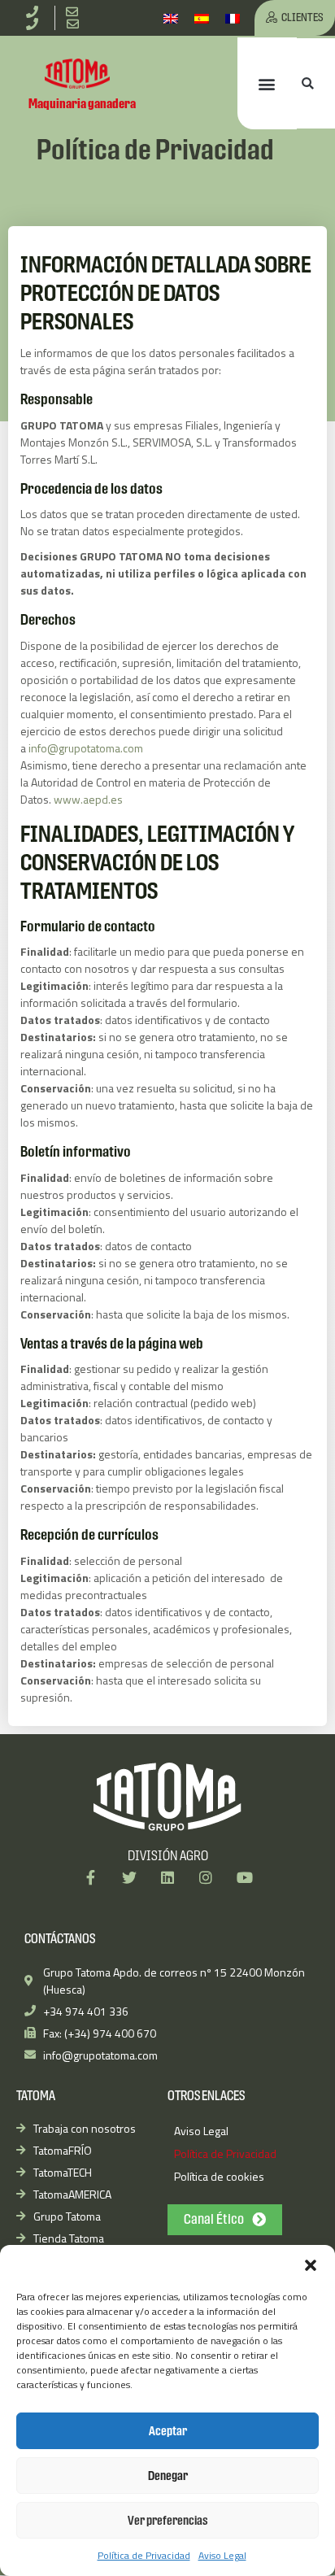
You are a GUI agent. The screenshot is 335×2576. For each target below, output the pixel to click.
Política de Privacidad (144, 2555)
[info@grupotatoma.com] (75, 12)
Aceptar (168, 2431)
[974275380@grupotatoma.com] (75, 24)
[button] (311, 2265)
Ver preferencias (168, 2520)
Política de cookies (219, 2176)
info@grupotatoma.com (86, 748)
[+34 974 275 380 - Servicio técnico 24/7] (35, 24)
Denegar (168, 2476)
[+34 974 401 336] (35, 12)
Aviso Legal (222, 2555)
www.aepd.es (88, 799)
